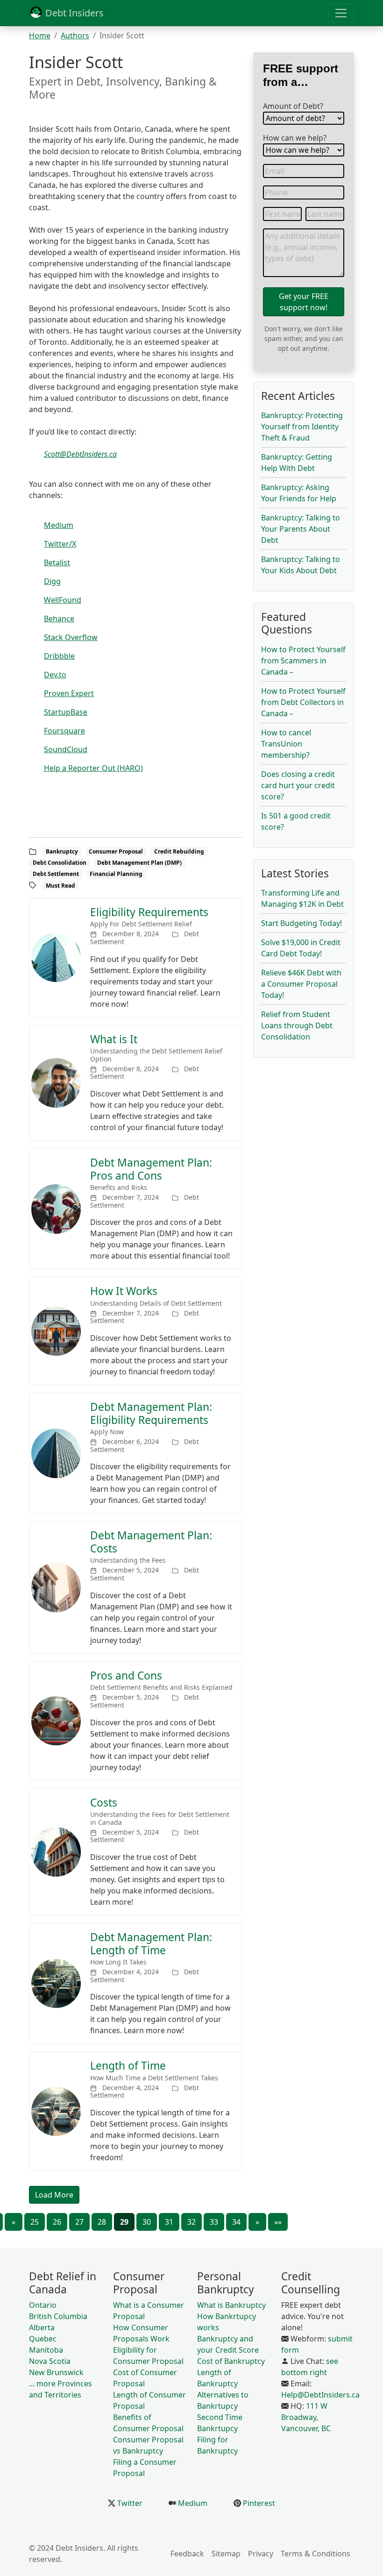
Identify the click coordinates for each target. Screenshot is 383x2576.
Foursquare (64, 731)
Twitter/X (60, 544)
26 (57, 2222)
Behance (59, 619)
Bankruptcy (62, 851)
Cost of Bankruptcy (231, 2361)
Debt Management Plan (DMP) (139, 863)
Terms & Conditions (316, 2554)
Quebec (43, 2339)
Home (40, 36)
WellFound (63, 600)
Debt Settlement (56, 874)
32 (191, 2222)
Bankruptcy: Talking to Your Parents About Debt (301, 529)
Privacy (261, 2554)
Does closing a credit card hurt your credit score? (298, 785)
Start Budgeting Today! (301, 923)
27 (79, 2222)
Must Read (60, 886)
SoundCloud (66, 749)
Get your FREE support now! (304, 302)
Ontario (43, 2305)
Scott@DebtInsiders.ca (80, 454)
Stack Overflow (71, 637)
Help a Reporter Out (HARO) (93, 768)
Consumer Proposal (116, 851)
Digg (52, 581)
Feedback (187, 2554)
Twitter (129, 2503)
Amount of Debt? (293, 106)
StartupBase (66, 712)
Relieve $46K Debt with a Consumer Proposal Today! (301, 984)
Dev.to (55, 675)
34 (236, 2222)
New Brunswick (56, 2372)
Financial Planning (116, 874)
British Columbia (58, 2316)
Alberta (42, 2327)
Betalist (57, 562)
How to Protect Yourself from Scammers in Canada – (303, 661)
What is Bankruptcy (231, 2305)
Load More (54, 2195)
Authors (75, 36)
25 (35, 2222)
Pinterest (258, 2503)
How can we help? (295, 138)
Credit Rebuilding (179, 851)
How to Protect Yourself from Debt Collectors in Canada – (303, 702)
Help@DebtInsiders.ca (320, 2395)
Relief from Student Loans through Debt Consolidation (297, 1025)
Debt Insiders (73, 13)
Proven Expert (69, 693)
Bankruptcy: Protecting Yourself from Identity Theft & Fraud (302, 427)
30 (147, 2222)
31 (169, 2222)
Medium (59, 525)
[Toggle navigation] (341, 13)
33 (214, 2222)
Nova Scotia (50, 2361)
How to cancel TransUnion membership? (286, 744)
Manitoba (46, 2350)
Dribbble (59, 656)
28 (102, 2222)
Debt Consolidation (60, 863)
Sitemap (226, 2554)
